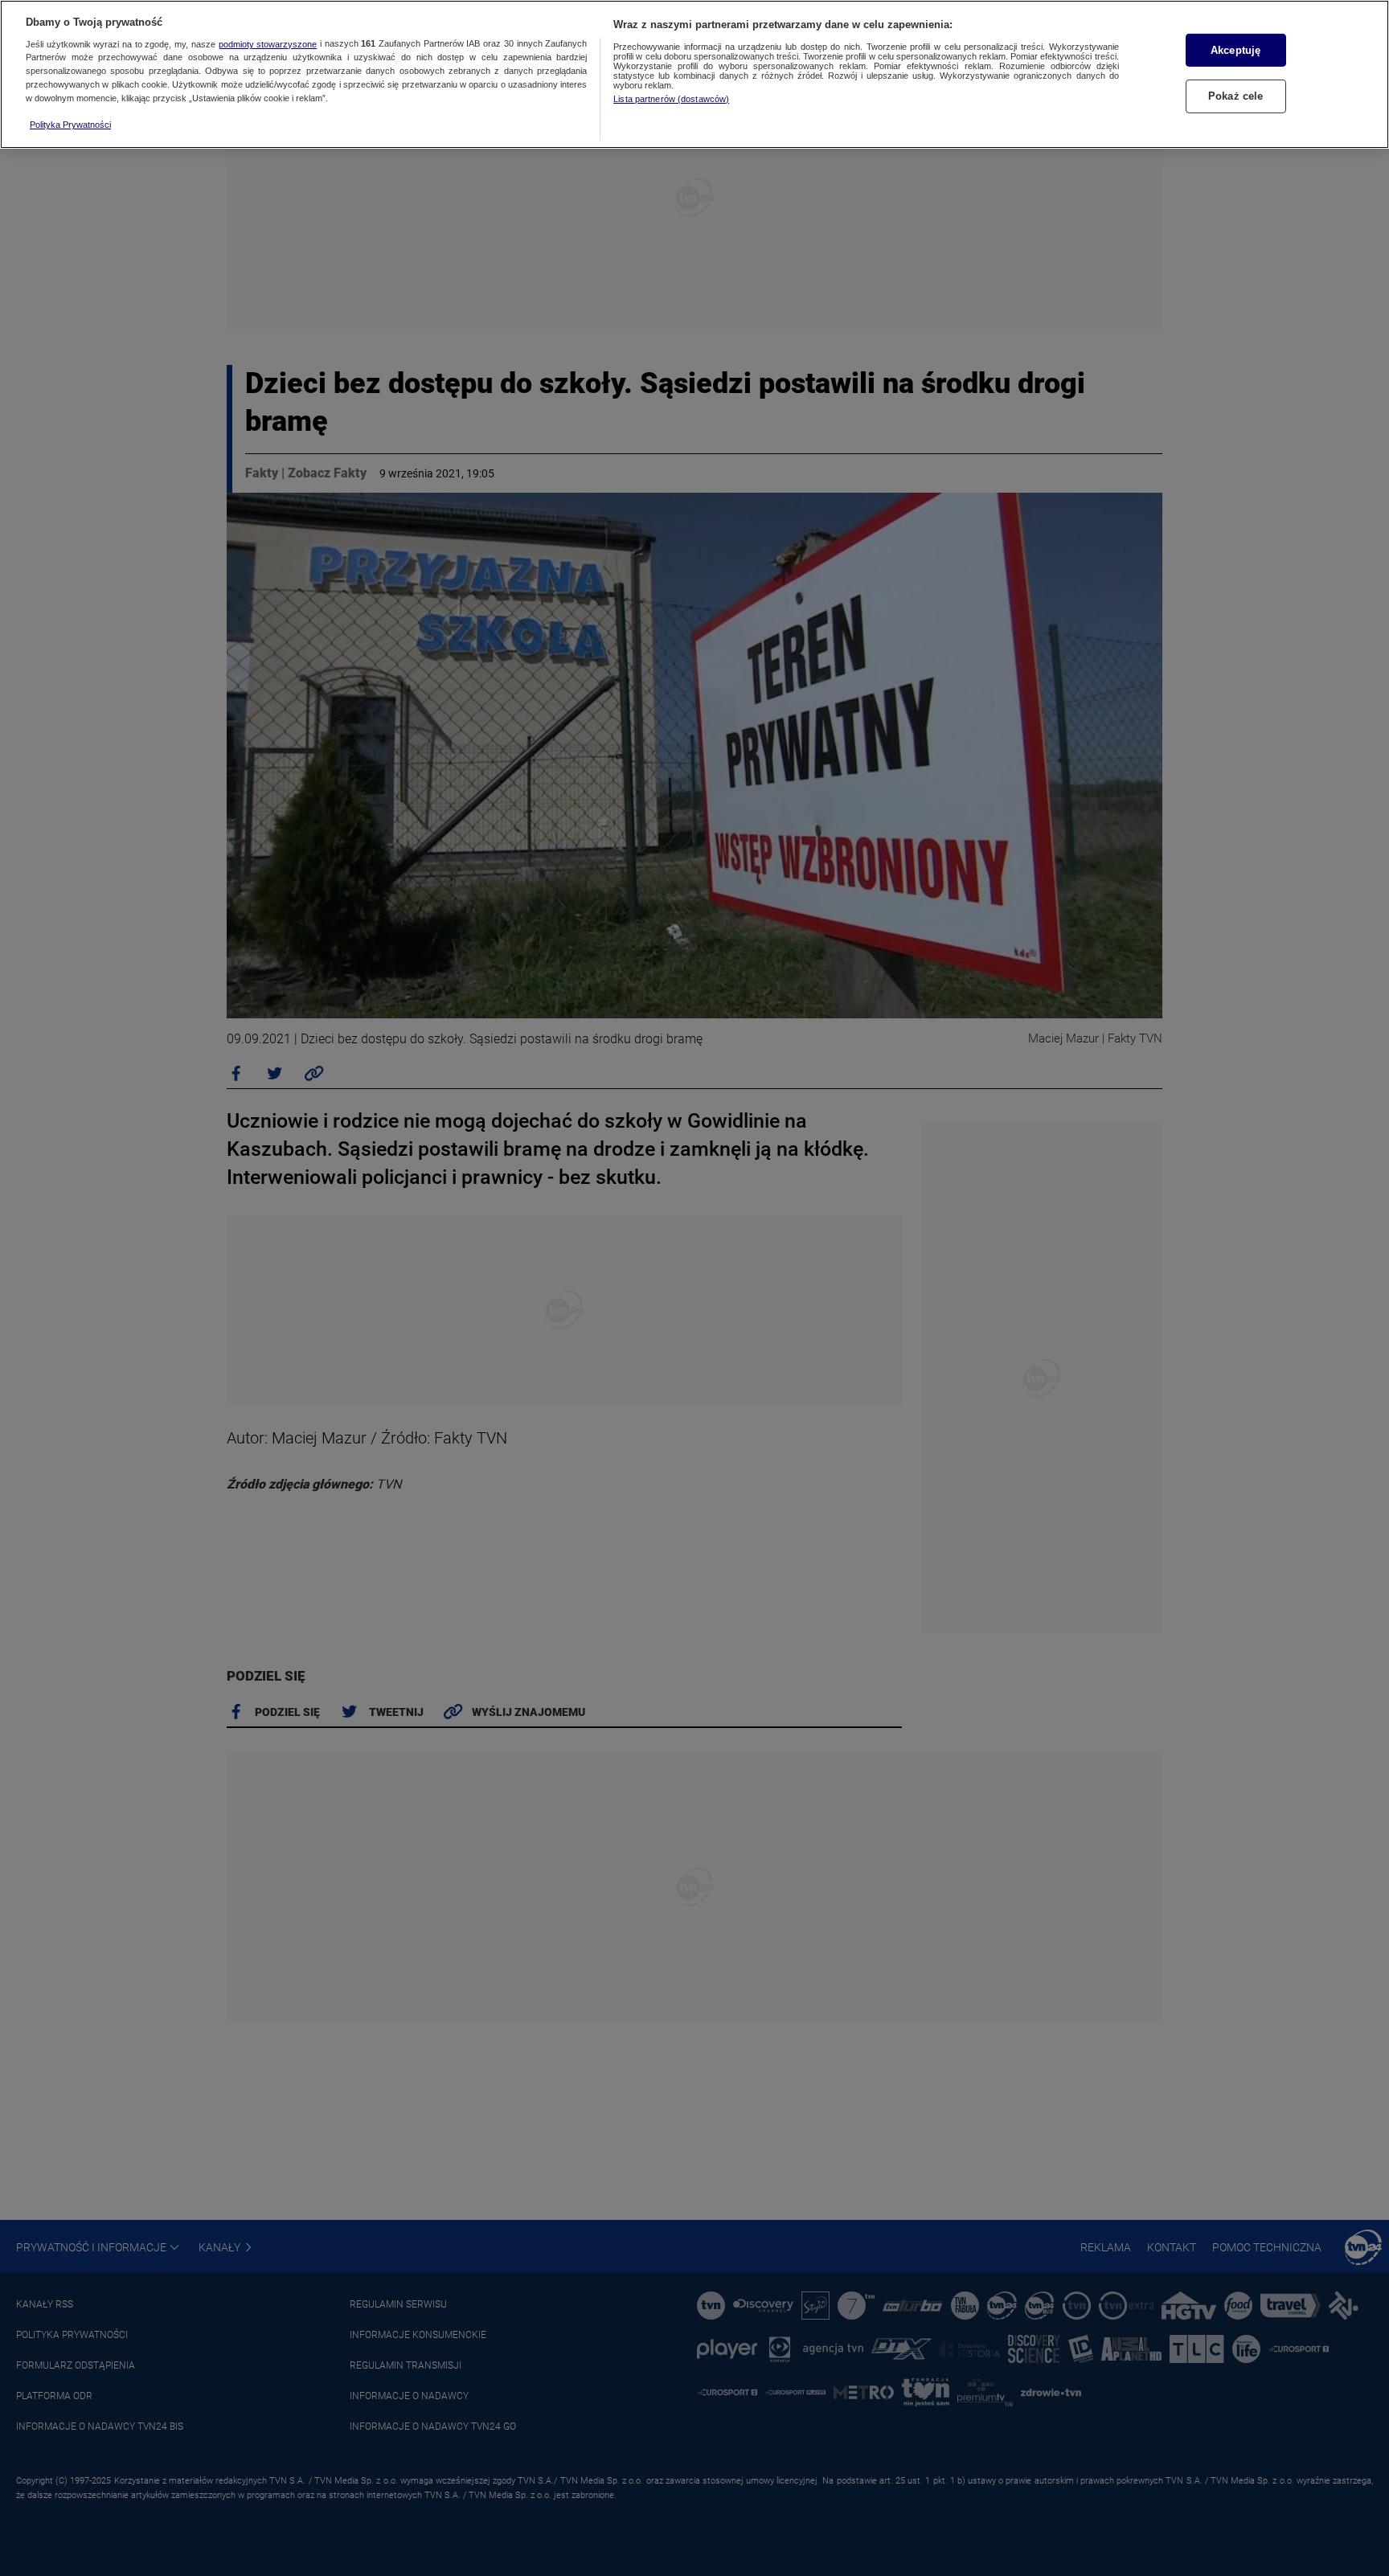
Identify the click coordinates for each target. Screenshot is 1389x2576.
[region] (694, 74)
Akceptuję (1235, 50)
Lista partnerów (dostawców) (671, 99)
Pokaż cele (1235, 96)
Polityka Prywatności (70, 125)
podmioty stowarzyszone (268, 44)
